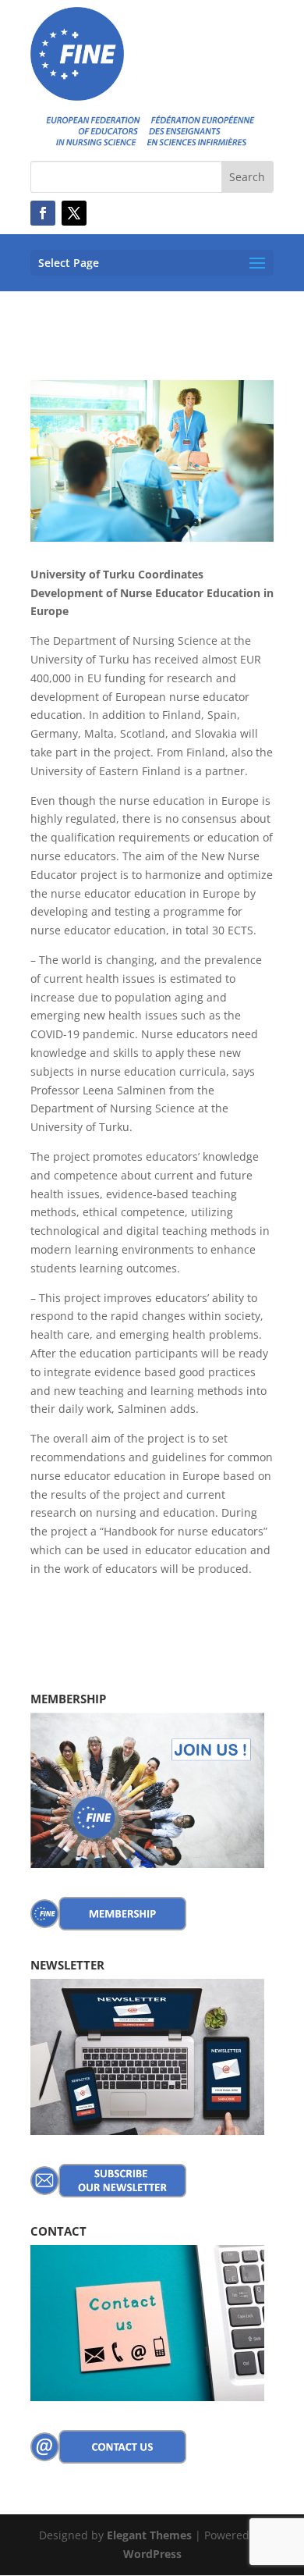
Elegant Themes (149, 2535)
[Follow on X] (74, 213)
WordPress (152, 2554)
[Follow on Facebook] (43, 213)
